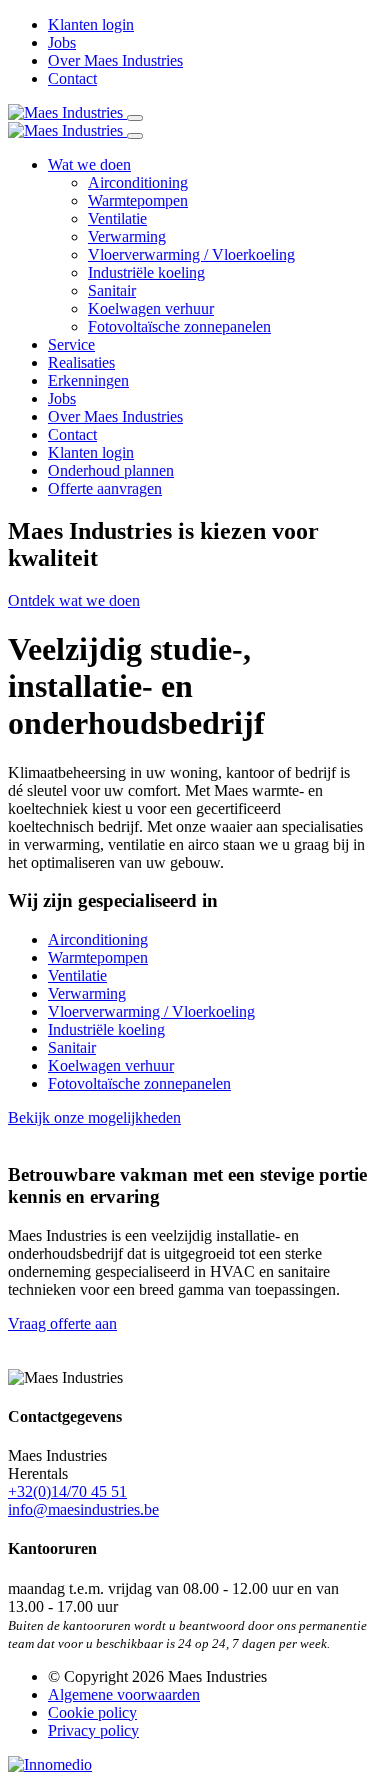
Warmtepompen (138, 200)
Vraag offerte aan (62, 1323)
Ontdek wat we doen (74, 600)
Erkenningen (88, 380)
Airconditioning (138, 182)
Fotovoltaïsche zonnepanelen (179, 326)
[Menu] (135, 118)
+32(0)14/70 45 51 (67, 1491)
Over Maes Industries (115, 60)
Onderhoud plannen (111, 470)
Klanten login (91, 24)
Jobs (62, 42)
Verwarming (127, 236)
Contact (72, 78)
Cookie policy (92, 1712)
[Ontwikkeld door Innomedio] (50, 1764)
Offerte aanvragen (105, 488)
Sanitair (112, 290)
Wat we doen (89, 164)
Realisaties (81, 362)
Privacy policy (93, 1730)
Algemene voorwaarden (124, 1694)
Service (71, 344)
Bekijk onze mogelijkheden (94, 1117)
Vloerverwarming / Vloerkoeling (191, 254)
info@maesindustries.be (83, 1509)
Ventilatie (117, 218)
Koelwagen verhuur (151, 308)
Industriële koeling (146, 272)
